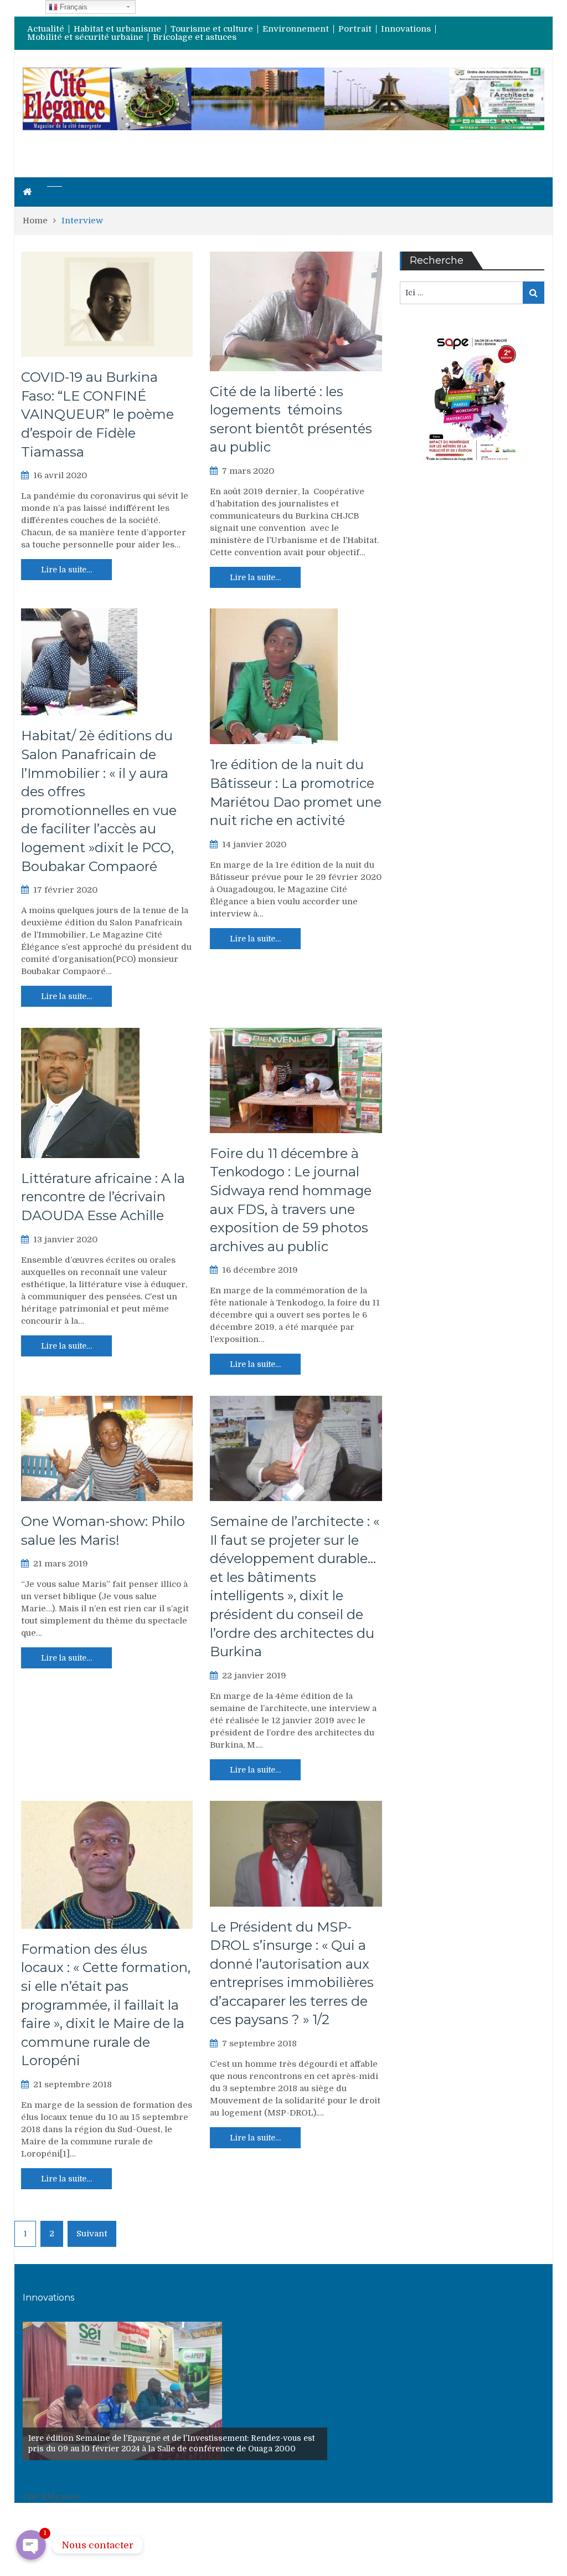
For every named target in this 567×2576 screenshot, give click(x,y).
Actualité (46, 29)
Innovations (406, 29)
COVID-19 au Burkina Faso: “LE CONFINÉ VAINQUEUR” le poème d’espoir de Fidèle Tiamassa (97, 414)
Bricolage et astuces (195, 37)
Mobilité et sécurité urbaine (85, 37)
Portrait (355, 29)
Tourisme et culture (212, 29)
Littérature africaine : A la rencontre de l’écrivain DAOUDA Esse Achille (103, 1197)
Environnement (296, 29)
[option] (175, 2391)
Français (73, 7)
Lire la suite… (66, 570)
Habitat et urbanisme (117, 29)
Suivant (92, 2234)
